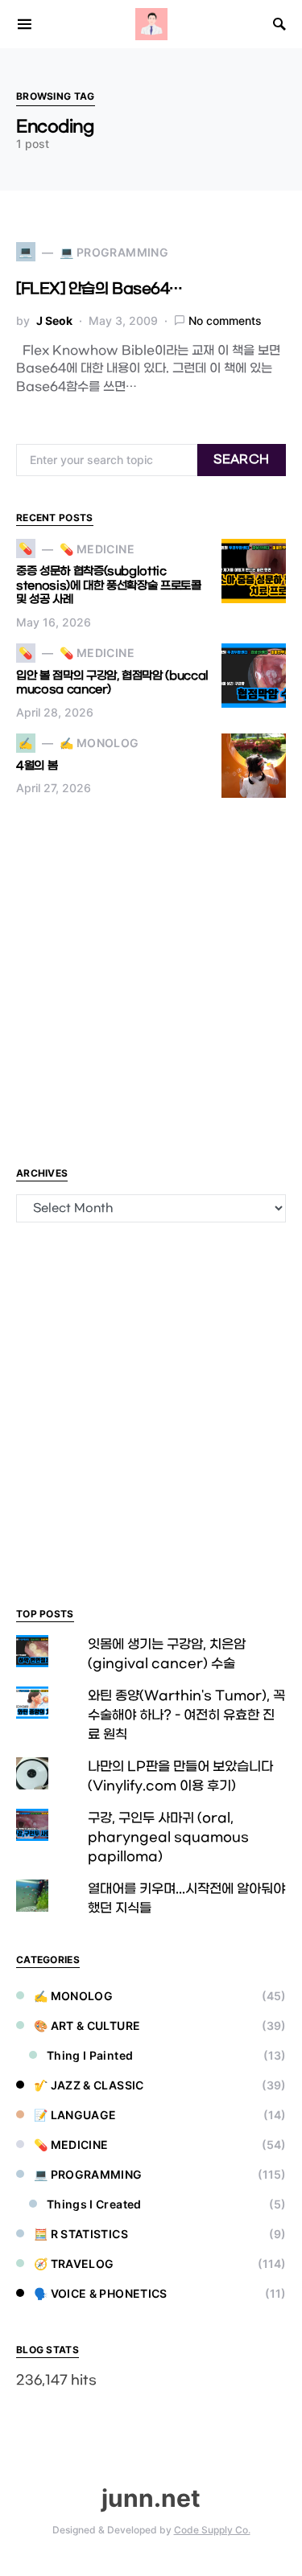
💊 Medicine (71, 2145)
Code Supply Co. (212, 2530)
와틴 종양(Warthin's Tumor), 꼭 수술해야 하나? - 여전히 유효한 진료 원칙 (186, 1715)
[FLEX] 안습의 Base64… (99, 289)
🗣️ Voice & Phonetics (101, 2293)
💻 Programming (88, 2174)
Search (241, 460)
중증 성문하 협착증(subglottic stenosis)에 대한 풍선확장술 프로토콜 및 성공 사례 (109, 585)
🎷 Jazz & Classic (89, 2085)
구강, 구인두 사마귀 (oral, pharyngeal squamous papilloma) (168, 1837)
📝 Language (75, 2115)
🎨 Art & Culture (87, 2025)
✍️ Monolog (73, 1996)
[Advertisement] (151, 981)
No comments (225, 320)
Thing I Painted (90, 2055)
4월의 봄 (37, 766)
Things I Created (94, 2204)
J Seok (54, 320)
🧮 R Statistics (81, 2234)
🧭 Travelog (74, 2264)
